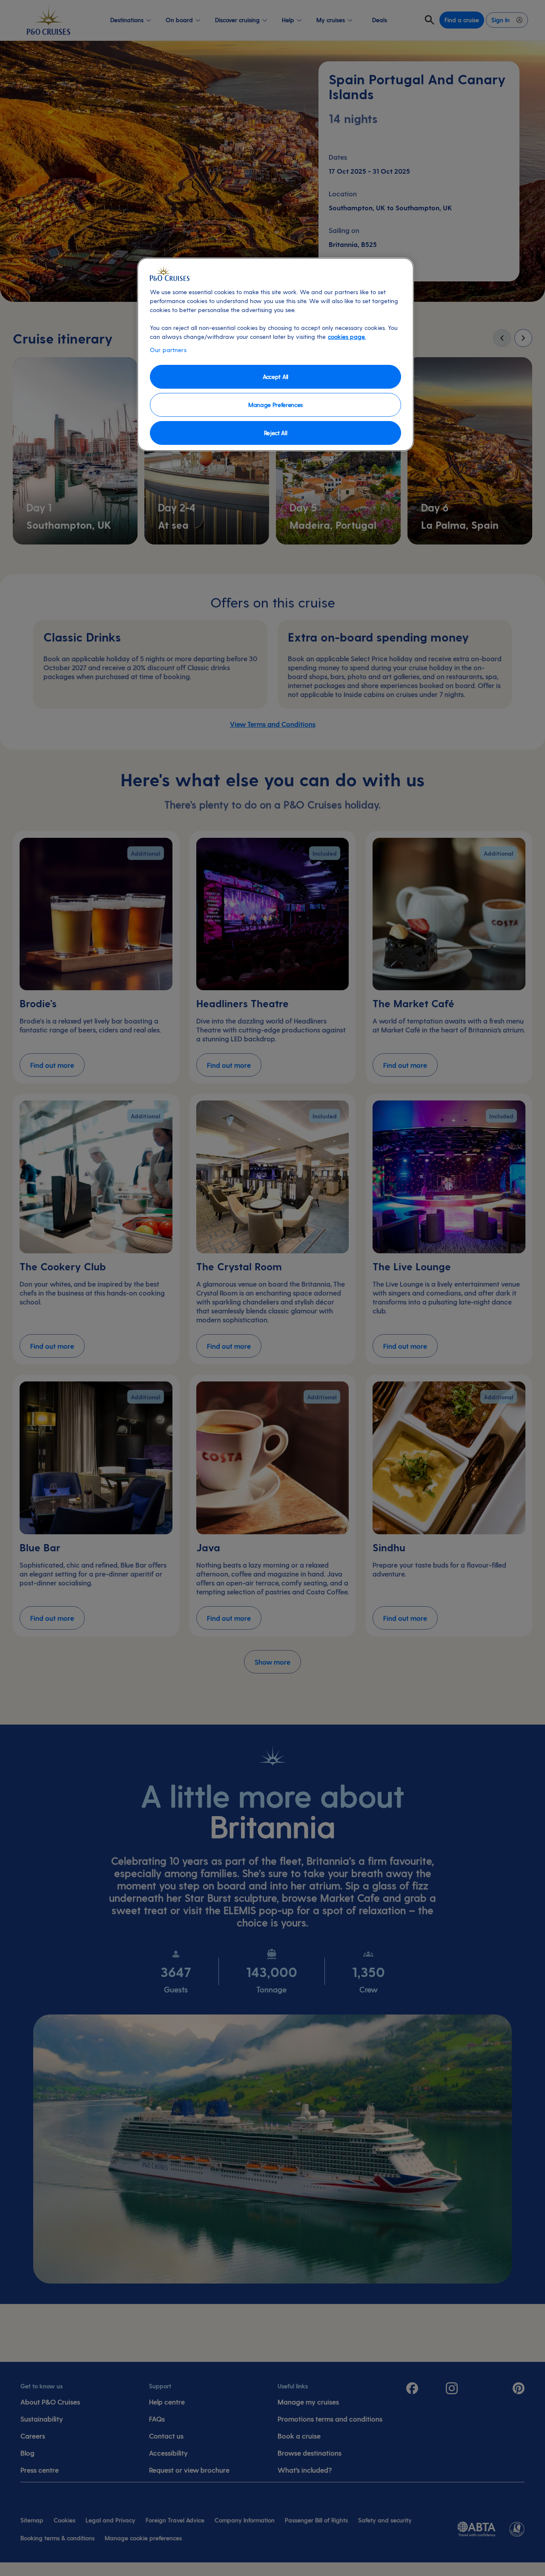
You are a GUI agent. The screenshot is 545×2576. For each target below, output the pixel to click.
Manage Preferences (275, 405)
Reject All (276, 433)
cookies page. (347, 337)
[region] (275, 354)
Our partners (168, 350)
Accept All (275, 377)
